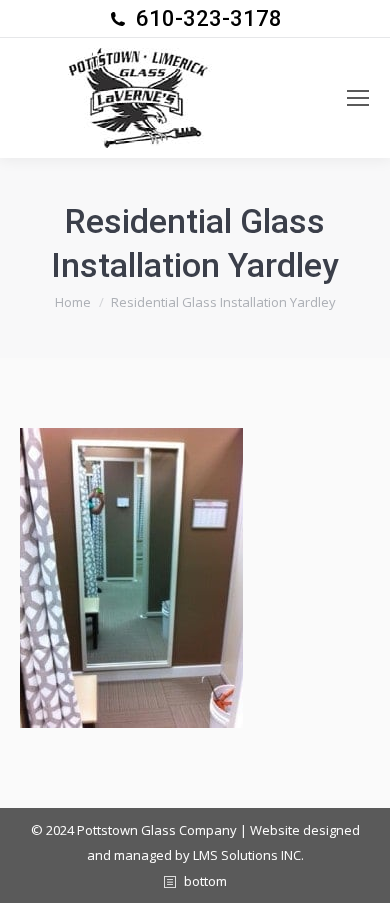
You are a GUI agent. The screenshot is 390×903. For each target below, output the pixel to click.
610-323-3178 (209, 18)
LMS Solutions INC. (248, 855)
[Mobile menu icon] (358, 98)
